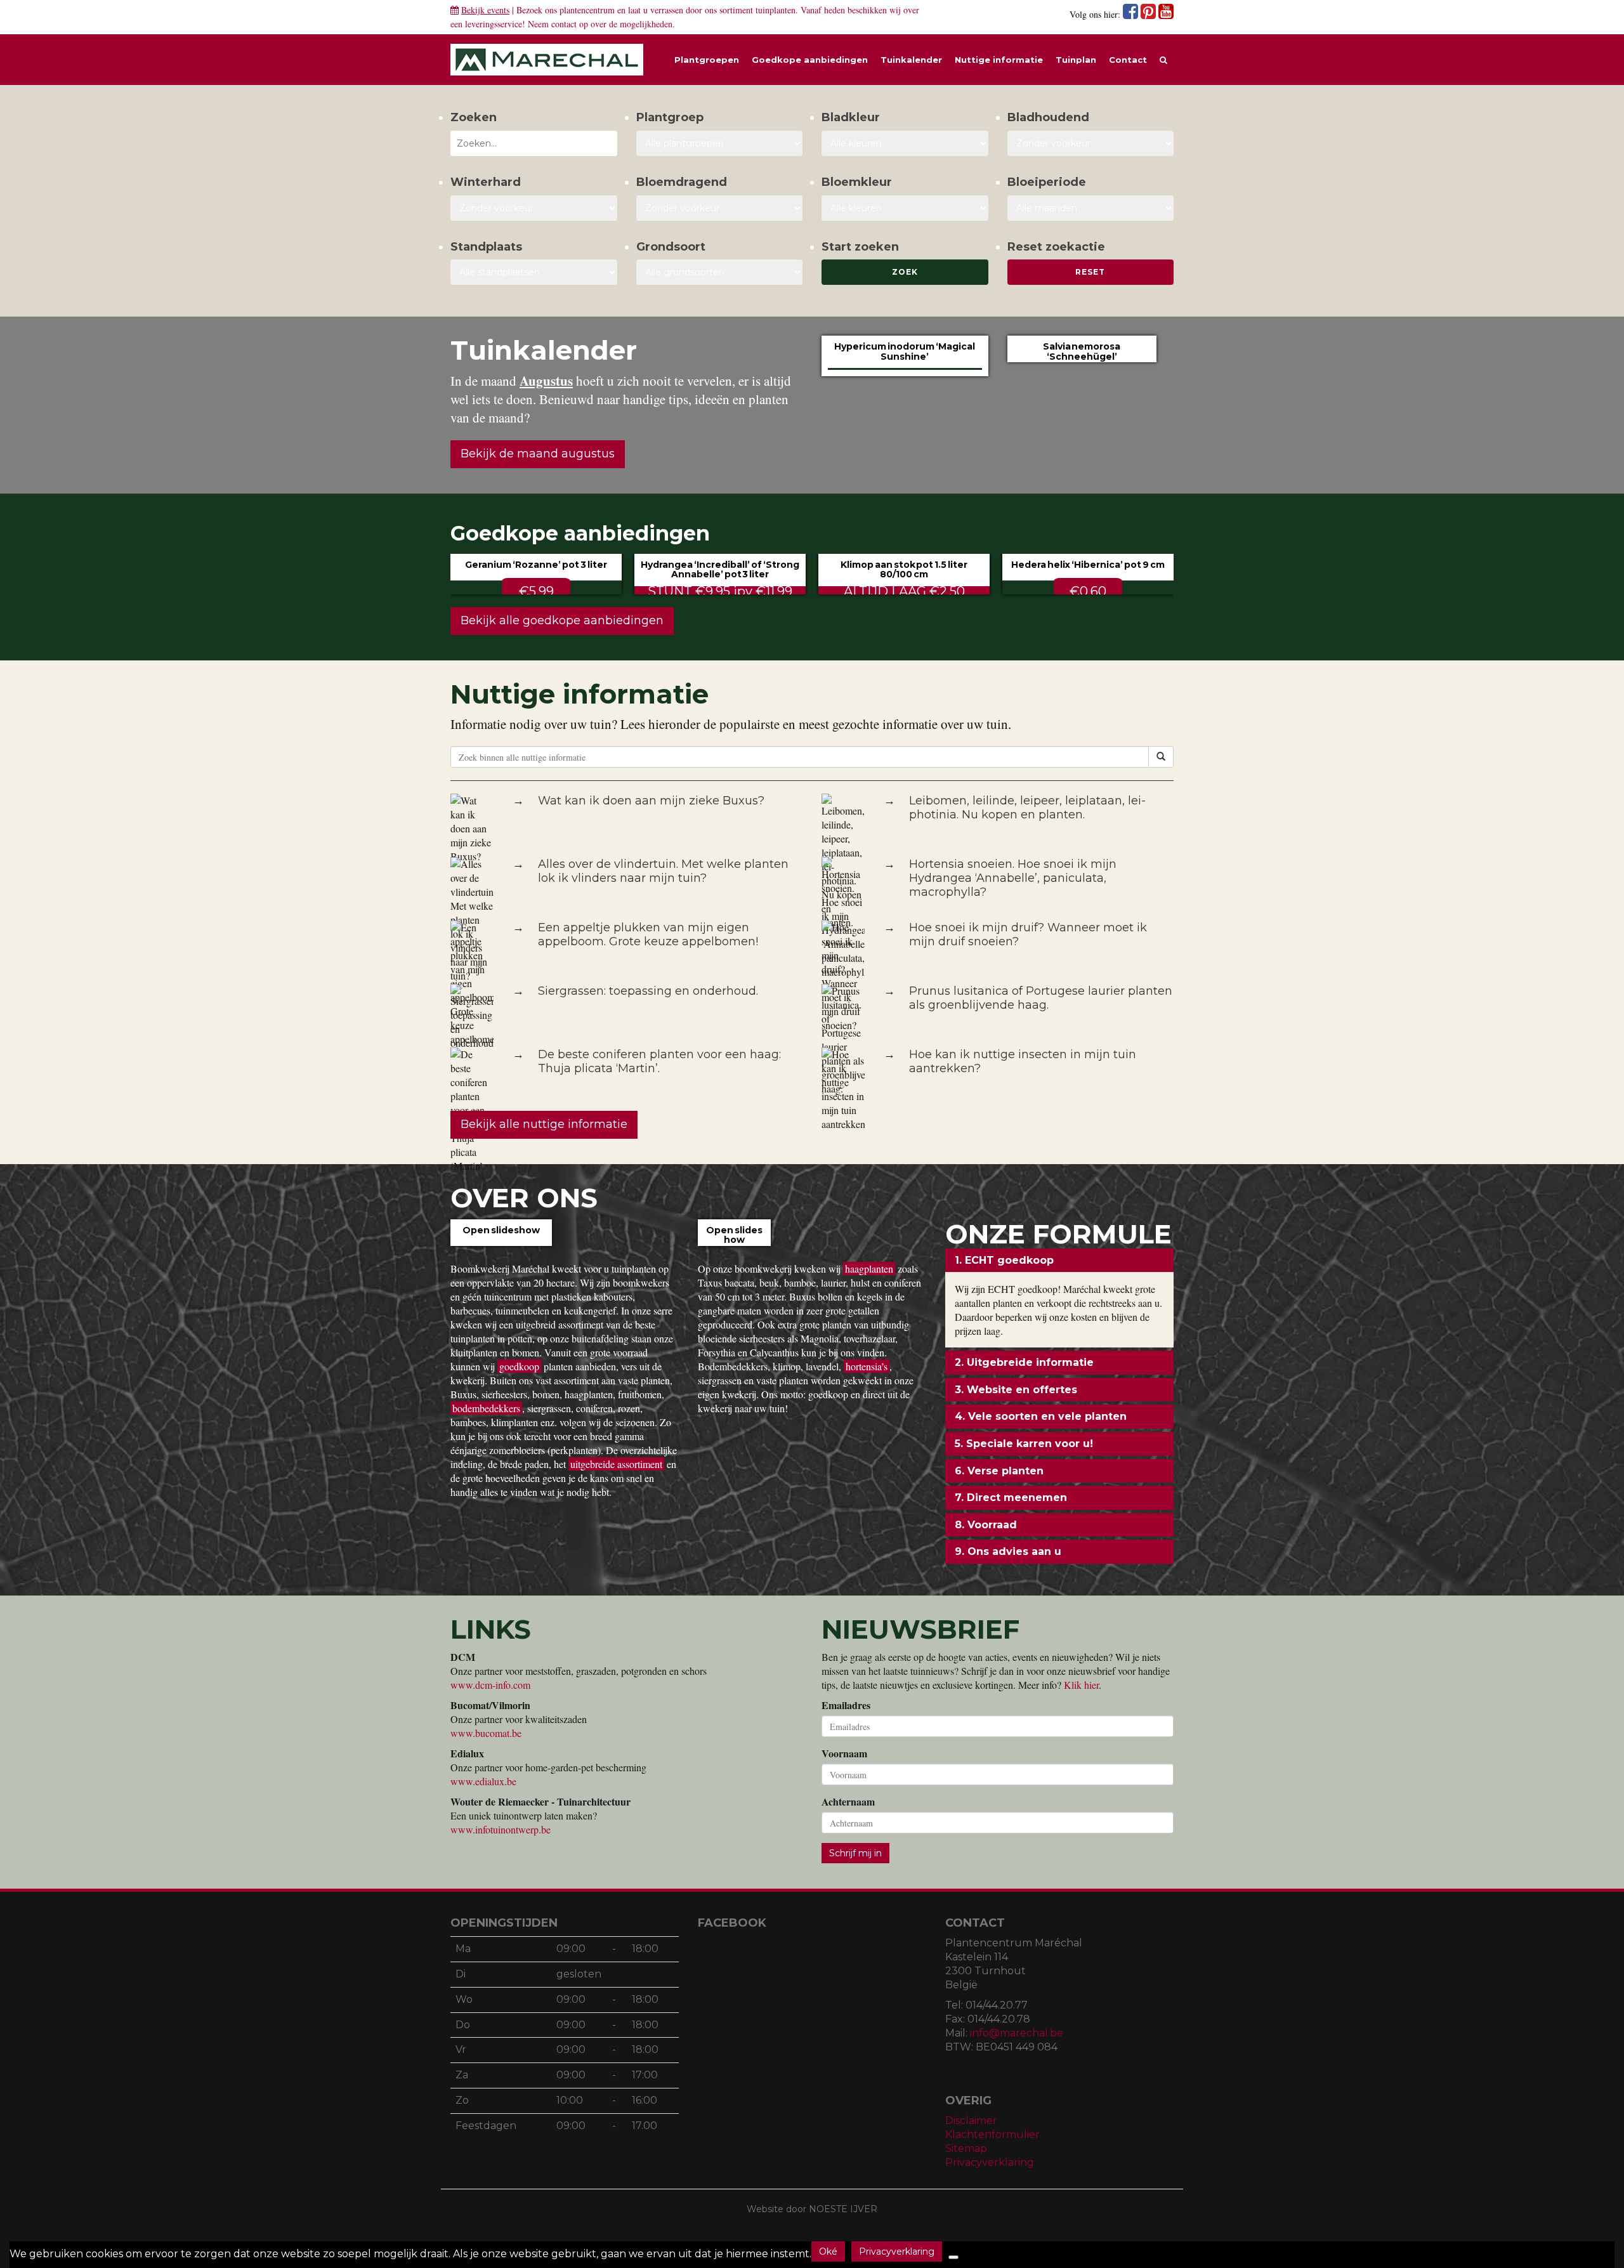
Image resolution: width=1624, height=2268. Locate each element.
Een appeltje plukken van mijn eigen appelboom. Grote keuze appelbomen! (648, 934)
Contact (1128, 60)
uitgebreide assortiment (616, 1464)
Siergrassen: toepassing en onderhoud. (648, 991)
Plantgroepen (707, 60)
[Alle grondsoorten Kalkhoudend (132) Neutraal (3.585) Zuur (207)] (720, 272)
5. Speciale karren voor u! (1024, 1444)
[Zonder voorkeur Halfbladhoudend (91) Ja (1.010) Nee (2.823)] (1091, 143)
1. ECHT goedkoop (1004, 1260)
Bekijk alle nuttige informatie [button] (544, 1124)
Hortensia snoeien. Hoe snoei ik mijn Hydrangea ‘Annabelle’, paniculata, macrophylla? (1013, 878)
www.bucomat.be (486, 1733)
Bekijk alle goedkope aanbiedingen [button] (562, 620)
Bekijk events (485, 10)
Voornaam (844, 1753)
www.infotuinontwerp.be (501, 1829)
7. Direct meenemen (1011, 1498)
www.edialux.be (483, 1781)
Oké (828, 2252)
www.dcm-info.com (490, 1685)
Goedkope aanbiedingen (810, 60)
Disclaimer (971, 2121)
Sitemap (966, 2148)
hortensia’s (867, 1366)
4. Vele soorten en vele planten (1041, 1416)
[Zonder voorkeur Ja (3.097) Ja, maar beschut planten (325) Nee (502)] (534, 208)
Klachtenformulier (992, 2134)
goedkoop (519, 1366)
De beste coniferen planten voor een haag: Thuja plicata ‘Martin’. (659, 1061)
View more (501, 1245)
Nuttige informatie (999, 60)
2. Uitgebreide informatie (1024, 1362)
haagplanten (869, 1268)
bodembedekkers (486, 1408)
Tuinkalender (911, 60)
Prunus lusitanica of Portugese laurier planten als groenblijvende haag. (1041, 998)
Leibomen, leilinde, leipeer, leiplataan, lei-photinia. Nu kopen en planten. (1027, 808)
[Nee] (953, 2257)
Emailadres (846, 1705)
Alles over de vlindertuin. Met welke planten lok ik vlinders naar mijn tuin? (663, 871)
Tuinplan (1076, 60)
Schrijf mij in (855, 1853)
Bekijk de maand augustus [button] (538, 454)
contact (564, 24)
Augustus (546, 381)
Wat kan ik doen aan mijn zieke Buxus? (651, 801)
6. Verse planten (999, 1471)
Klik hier (1081, 1685)
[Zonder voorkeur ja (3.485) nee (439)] (720, 208)
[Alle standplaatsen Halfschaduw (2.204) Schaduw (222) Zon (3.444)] (534, 272)
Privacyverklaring (990, 2162)
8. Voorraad (986, 1525)
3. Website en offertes (1016, 1390)
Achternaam (848, 1802)
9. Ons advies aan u (1008, 1551)
